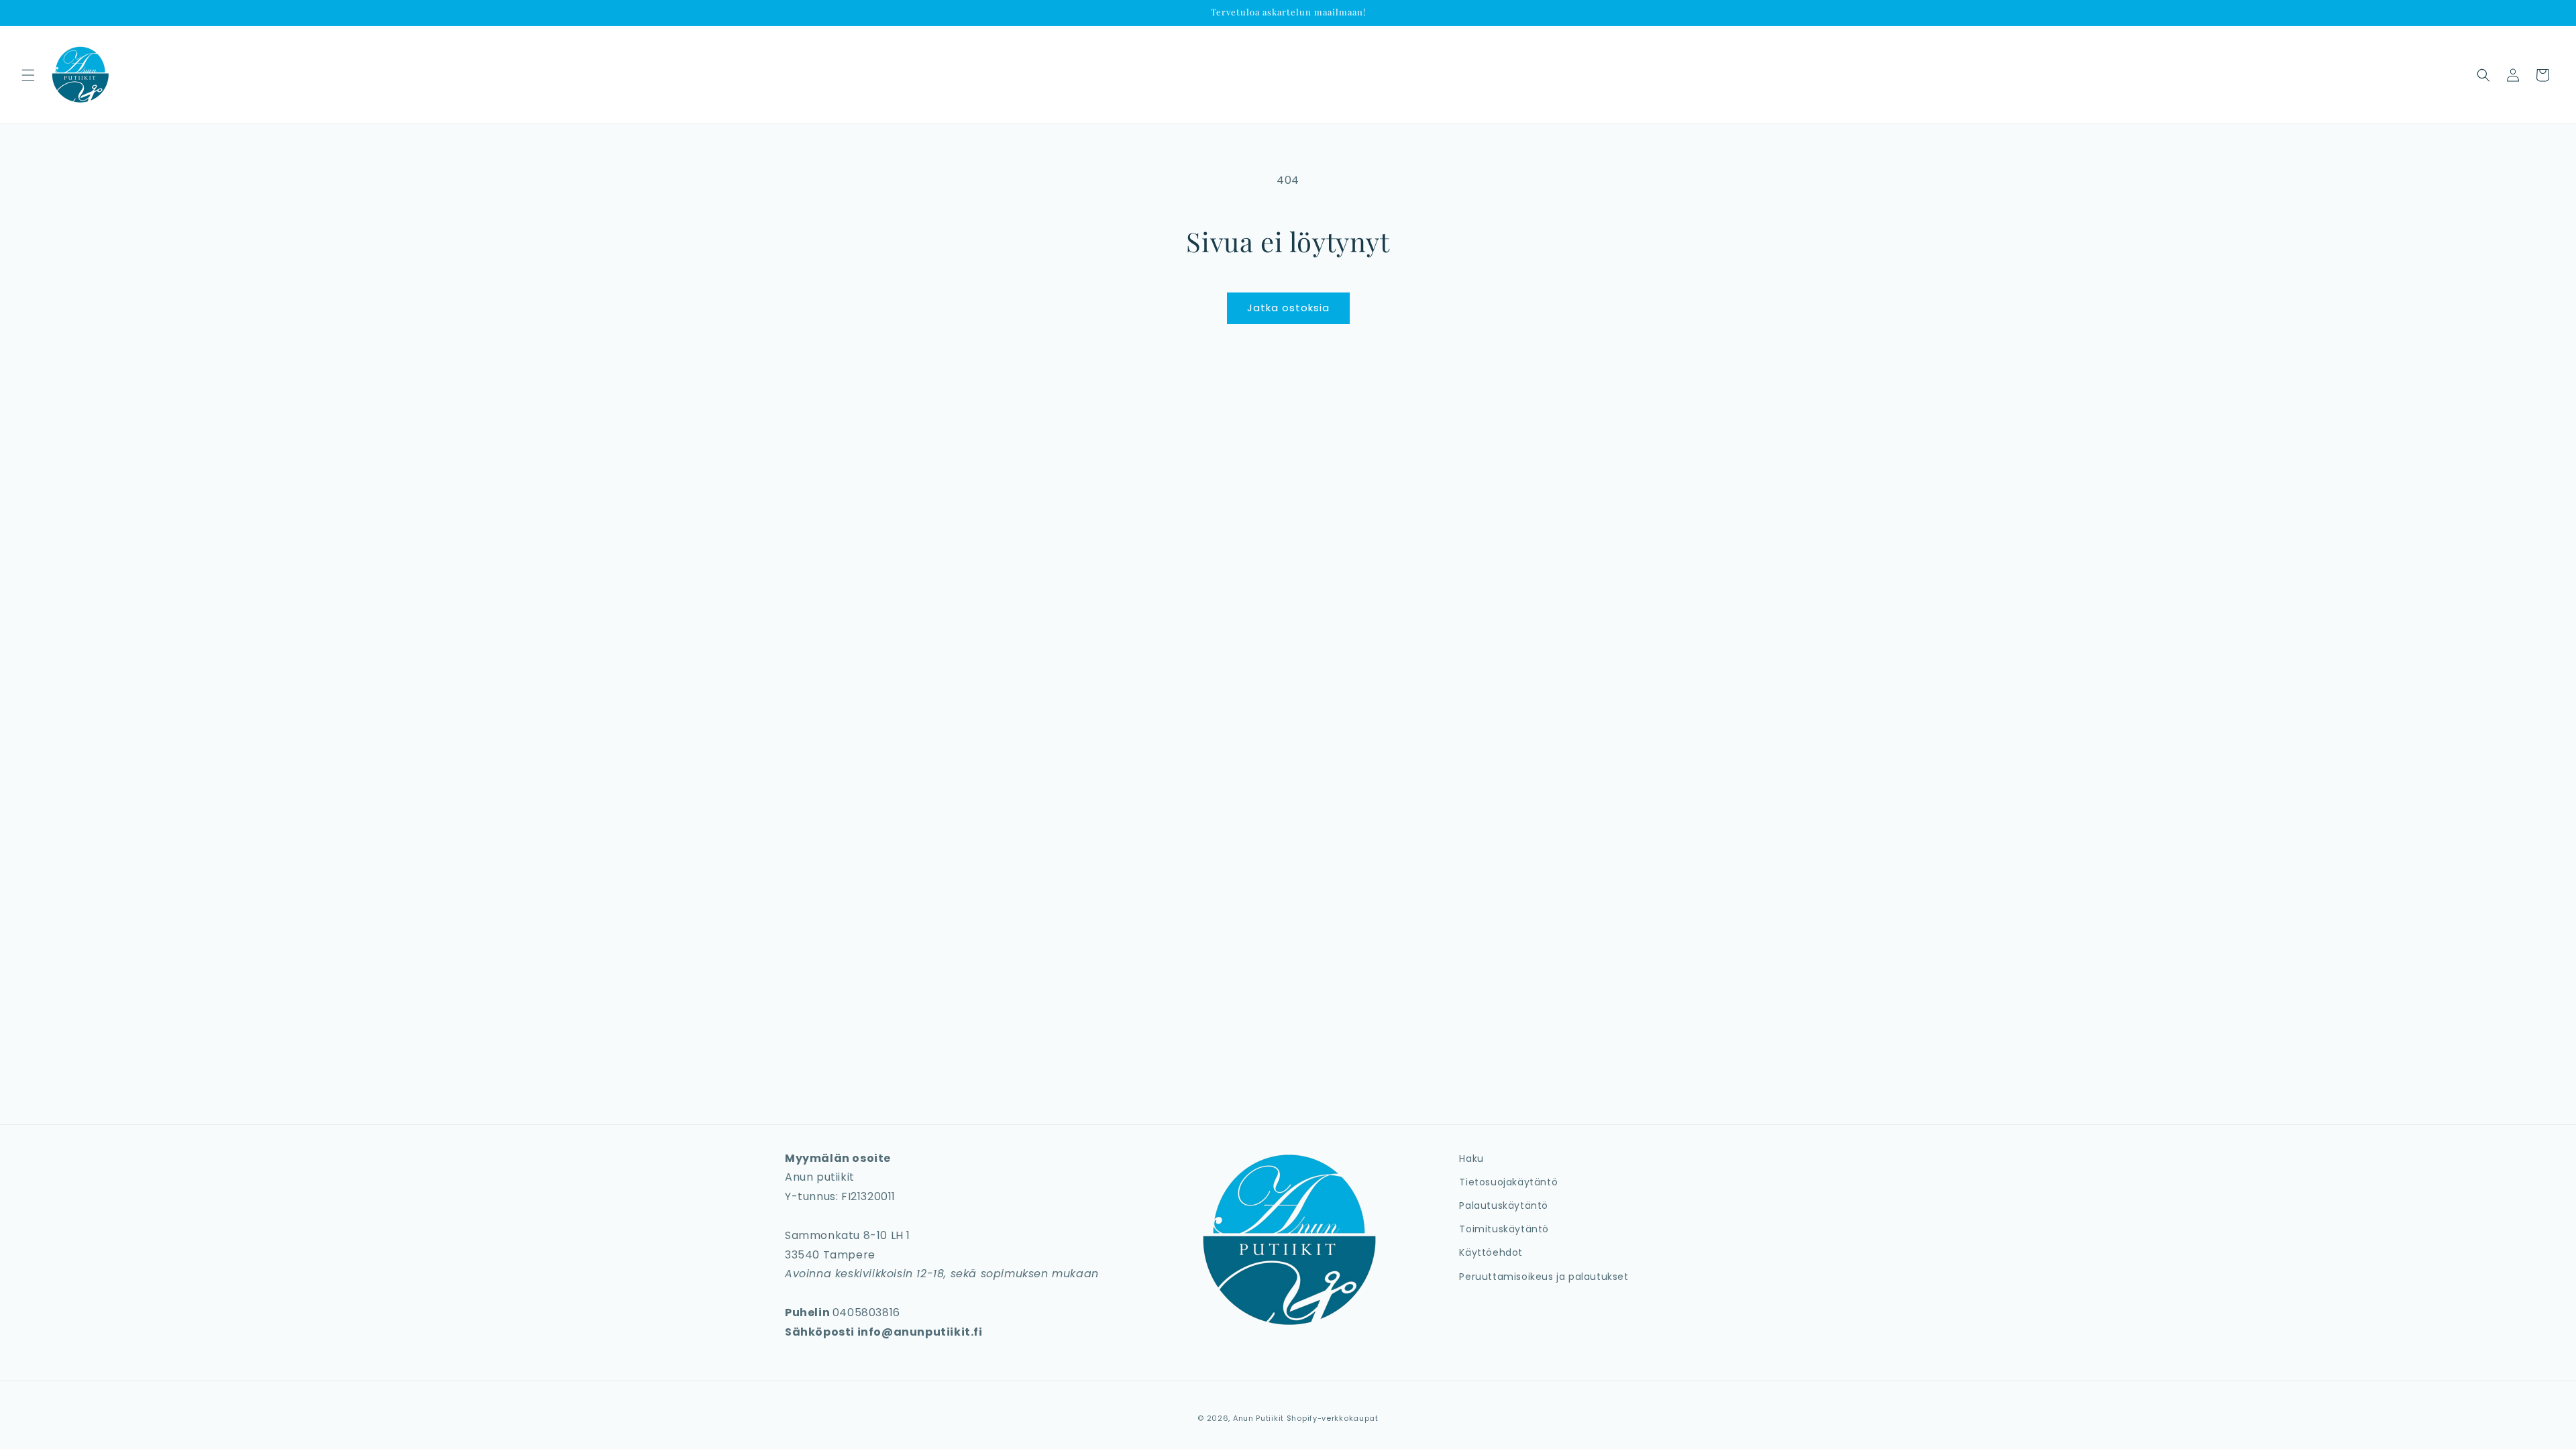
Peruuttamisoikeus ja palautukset (1544, 1277)
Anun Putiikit (1258, 1418)
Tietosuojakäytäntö (1508, 1182)
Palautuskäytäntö (1504, 1205)
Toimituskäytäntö (1504, 1229)
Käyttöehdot (1491, 1252)
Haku (1471, 1159)
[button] (28, 75)
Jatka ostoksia (1288, 308)
